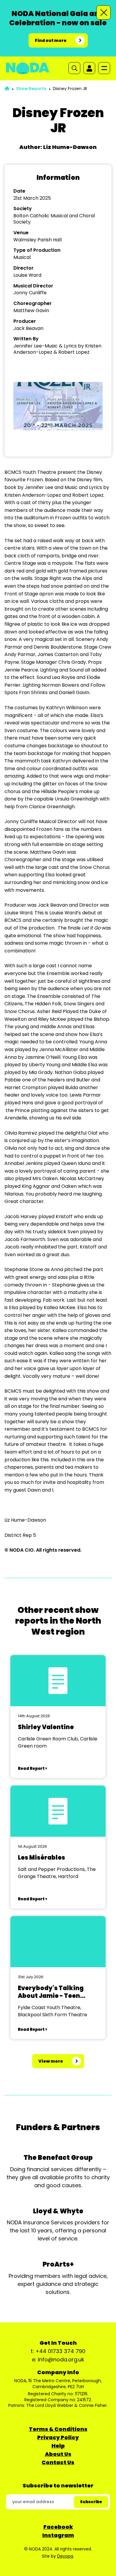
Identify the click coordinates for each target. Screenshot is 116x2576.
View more (51, 2061)
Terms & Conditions (58, 2429)
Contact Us (58, 2462)
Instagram (58, 2535)
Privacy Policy (58, 2437)
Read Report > (32, 1769)
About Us (58, 2454)
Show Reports (31, 89)
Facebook (58, 2527)
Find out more (51, 40)
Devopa (65, 2556)
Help (58, 2446)
